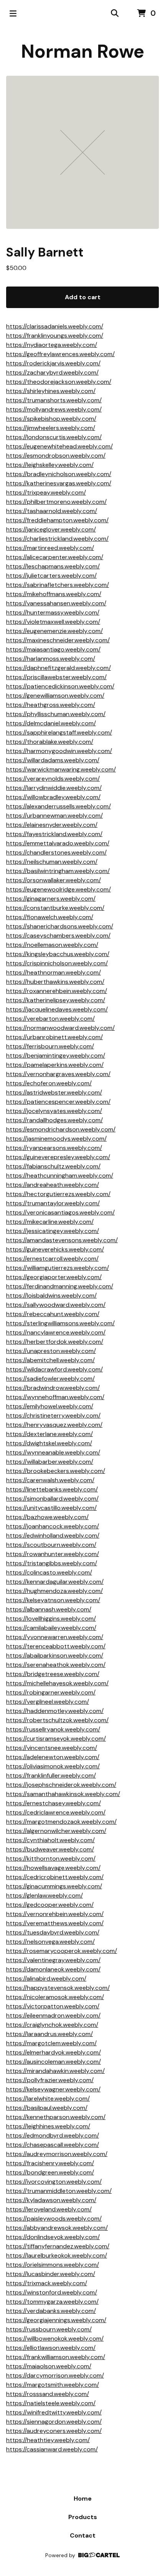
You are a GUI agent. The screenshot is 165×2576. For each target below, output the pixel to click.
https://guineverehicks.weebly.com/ (55, 1249)
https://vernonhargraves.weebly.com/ (58, 1074)
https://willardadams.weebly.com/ (53, 760)
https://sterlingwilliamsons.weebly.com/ (60, 1323)
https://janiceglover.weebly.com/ (51, 529)
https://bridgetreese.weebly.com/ (53, 1674)
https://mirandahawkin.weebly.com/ (55, 2071)
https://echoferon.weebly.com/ (49, 1083)
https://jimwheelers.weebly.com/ (51, 428)
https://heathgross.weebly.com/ (51, 705)
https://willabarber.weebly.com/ (50, 1462)
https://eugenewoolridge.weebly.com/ (59, 889)
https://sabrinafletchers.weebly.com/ (58, 585)
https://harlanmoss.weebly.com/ (51, 659)
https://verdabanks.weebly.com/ (51, 2311)
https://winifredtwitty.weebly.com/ (54, 2412)
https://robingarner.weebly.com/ (51, 1692)
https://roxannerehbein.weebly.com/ (57, 991)
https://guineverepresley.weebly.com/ (58, 1157)
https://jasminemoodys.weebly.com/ (56, 1139)
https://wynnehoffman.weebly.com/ (55, 1397)
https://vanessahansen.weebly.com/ (56, 603)
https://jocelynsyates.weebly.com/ (54, 1111)
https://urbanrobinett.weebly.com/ (54, 1037)
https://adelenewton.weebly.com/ (53, 1757)
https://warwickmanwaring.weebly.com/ (61, 769)
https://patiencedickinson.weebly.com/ (60, 686)
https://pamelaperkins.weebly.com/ (55, 1065)
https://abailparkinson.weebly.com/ (55, 1655)
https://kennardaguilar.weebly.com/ (55, 1582)
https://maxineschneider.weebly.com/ (58, 640)
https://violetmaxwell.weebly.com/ (53, 622)
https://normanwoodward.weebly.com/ (60, 1028)
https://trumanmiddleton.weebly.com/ (59, 2191)
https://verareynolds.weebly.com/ (53, 779)
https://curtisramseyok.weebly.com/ (56, 1739)
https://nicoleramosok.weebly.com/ (55, 1997)
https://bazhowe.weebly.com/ (47, 1517)
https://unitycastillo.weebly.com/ (51, 1508)
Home (83, 2499)
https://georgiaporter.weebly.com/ (54, 1277)
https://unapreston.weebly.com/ (51, 1351)
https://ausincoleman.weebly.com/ (54, 2062)
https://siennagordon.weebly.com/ (54, 2422)
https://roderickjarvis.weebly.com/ (53, 363)
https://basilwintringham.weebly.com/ (58, 871)
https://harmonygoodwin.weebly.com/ (59, 751)
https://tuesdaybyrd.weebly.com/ (53, 1932)
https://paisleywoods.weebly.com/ (54, 2219)
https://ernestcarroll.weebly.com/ (52, 1259)
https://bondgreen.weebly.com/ (50, 2172)
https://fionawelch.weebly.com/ (50, 917)
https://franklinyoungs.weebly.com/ (55, 336)
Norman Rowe (83, 51)
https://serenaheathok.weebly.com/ (56, 1665)
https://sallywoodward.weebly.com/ (56, 1305)
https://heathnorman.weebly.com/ (54, 972)
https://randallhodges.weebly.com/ (54, 1120)
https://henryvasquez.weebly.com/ (54, 1425)
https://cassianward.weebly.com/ (52, 2449)
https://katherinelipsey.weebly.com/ (56, 1000)
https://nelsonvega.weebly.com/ (50, 1942)
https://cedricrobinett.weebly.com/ (55, 1877)
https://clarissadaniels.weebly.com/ (55, 326)
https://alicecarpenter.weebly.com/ (55, 557)
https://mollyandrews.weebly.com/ (54, 409)
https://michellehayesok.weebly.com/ (57, 1683)
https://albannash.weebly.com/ (49, 1609)
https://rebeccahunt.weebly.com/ (53, 1314)
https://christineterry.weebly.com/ (53, 1415)
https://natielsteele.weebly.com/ (51, 2403)
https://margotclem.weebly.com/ (51, 2043)
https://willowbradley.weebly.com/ (53, 797)
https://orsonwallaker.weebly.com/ (54, 880)
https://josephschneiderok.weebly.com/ (61, 1785)
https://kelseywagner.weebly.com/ (53, 2089)
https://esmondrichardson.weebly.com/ (61, 1129)
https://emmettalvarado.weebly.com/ (58, 843)
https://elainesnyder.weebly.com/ (52, 825)
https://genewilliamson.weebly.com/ (55, 696)
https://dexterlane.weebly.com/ (49, 1434)
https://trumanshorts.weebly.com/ (54, 400)
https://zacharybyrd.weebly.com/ (52, 372)
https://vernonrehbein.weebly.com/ (55, 1914)
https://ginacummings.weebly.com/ (54, 1886)
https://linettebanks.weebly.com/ (52, 1489)
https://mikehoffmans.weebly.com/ (54, 594)
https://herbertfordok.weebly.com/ (55, 1342)
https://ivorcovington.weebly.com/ (54, 2182)
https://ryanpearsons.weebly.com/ (54, 1148)
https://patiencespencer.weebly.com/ (58, 1102)
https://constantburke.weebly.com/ (55, 908)
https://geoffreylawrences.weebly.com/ (60, 354)
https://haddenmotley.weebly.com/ (55, 1711)
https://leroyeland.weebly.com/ (49, 2209)
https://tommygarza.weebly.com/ (52, 2302)
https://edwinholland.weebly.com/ (53, 1535)
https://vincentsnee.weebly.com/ (52, 1748)
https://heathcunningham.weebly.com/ (60, 1176)
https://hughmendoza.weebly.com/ (54, 1591)
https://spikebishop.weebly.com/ (51, 419)
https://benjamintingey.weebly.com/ (56, 1056)
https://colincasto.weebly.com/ (49, 1572)
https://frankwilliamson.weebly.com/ (56, 2357)
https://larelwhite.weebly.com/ (48, 2099)
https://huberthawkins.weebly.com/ (55, 982)
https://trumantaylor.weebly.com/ (53, 1203)
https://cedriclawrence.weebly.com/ (56, 1812)
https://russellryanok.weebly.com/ (53, 1729)
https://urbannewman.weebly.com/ (54, 816)
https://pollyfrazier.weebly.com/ (50, 2080)
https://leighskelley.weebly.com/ (50, 465)
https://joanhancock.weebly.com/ (53, 1526)
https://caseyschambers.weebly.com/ (58, 936)
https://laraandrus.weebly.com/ (49, 2034)
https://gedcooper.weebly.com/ (50, 1905)
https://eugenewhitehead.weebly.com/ (59, 446)
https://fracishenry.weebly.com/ (50, 2163)
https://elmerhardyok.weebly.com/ (54, 2052)
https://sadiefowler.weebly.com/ (50, 1379)
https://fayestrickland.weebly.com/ (54, 834)
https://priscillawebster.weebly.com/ (56, 677)
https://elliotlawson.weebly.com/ (51, 2348)
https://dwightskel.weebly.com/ (49, 1443)
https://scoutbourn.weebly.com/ (51, 1545)
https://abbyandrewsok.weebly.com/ (57, 2228)
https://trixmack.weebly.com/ (47, 2283)
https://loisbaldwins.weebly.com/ (51, 1295)
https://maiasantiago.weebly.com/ (53, 649)
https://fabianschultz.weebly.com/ (53, 1166)
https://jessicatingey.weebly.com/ (53, 1231)
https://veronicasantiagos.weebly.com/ (60, 1212)
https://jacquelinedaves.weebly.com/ (57, 1009)
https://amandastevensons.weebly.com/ (62, 1240)
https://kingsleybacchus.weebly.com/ (58, 954)
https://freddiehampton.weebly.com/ (57, 520)
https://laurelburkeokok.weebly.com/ (57, 2255)
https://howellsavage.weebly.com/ (53, 1868)
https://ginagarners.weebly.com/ (51, 899)
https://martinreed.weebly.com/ (50, 548)
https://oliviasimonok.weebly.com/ (53, 1766)
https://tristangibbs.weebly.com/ (52, 1563)
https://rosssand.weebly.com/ (48, 2394)
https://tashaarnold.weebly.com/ (52, 511)
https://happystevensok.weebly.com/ (58, 1988)
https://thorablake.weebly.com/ (50, 742)
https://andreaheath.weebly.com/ (53, 1185)
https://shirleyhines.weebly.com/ (51, 391)
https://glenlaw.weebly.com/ (45, 1895)
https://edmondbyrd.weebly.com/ (53, 2135)
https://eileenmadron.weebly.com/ (53, 2015)
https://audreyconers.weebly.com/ (54, 2431)
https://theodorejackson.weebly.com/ (59, 382)
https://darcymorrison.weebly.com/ (55, 2375)
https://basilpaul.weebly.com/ (47, 2108)
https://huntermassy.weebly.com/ (53, 612)
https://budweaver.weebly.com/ (50, 1849)
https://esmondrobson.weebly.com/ (56, 456)
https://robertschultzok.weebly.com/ (57, 1720)
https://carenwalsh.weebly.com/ (50, 1480)
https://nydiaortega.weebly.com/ (52, 345)
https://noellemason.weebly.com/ (52, 945)
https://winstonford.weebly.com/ (52, 2292)
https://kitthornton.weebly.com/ (51, 1859)
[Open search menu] (115, 13)
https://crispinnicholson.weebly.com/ (57, 963)
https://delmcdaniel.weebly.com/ (51, 723)
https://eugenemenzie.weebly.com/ (54, 631)
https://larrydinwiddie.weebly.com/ (54, 788)
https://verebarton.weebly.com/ (50, 1019)
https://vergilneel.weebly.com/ (48, 1702)
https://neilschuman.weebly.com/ (52, 862)
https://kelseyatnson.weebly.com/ (53, 1600)
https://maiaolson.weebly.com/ (49, 2366)
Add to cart (83, 297)
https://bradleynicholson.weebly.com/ (59, 474)
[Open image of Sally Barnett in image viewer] (82, 152)
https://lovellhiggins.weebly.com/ (51, 1619)
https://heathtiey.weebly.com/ (48, 2440)
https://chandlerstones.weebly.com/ (56, 852)
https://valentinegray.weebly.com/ (53, 1960)
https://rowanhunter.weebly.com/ (53, 1554)
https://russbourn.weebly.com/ (49, 2329)
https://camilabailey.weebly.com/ (51, 1628)
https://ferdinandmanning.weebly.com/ (60, 1286)
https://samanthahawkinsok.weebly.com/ (63, 1794)
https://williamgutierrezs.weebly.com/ (58, 1268)
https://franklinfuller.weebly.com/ (51, 1775)
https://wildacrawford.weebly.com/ (54, 1369)
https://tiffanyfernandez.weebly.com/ (58, 2246)
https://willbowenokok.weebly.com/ (55, 2339)
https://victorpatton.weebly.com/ (53, 2006)
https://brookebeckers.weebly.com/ (56, 1471)
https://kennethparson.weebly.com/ (56, 2117)
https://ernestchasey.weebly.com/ (54, 1803)
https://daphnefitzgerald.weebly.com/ (59, 668)
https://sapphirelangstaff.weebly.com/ (59, 732)
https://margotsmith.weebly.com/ (53, 2385)
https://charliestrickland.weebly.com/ (57, 539)
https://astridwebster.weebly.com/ (54, 1092)
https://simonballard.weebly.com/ (52, 1499)
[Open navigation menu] (13, 13)
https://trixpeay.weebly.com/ (46, 492)
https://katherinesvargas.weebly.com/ (59, 483)
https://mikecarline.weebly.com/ (50, 1222)
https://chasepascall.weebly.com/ (53, 2145)
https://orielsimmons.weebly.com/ (53, 2265)
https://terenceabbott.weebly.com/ (56, 1646)
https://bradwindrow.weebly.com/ (53, 1388)
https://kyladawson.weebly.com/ (51, 2200)
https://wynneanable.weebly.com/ (53, 1452)
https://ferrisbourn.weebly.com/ (50, 1046)
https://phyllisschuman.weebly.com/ (56, 714)
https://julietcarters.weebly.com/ (51, 576)
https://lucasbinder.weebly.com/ (51, 2274)
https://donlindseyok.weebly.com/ (53, 2237)
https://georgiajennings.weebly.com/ (56, 2320)
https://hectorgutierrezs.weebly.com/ (58, 1194)
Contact (83, 2535)
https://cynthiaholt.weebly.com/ (50, 1840)
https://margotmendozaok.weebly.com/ (61, 1822)
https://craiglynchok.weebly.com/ (52, 2025)
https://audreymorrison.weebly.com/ (57, 2154)
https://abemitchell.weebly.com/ (50, 1360)
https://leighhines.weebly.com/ (48, 2126)
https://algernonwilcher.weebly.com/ (56, 1831)
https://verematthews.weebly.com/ (55, 1923)
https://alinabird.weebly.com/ (46, 1979)
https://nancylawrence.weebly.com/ (56, 1332)
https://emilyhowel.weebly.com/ (50, 1406)
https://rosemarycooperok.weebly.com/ (62, 1951)
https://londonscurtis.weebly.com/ (54, 437)
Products (83, 2517)
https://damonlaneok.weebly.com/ (53, 1969)
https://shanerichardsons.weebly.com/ (60, 926)
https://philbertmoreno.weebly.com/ (56, 502)
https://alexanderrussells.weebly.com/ (59, 806)
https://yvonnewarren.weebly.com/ (55, 1637)
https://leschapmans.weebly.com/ (53, 566)
